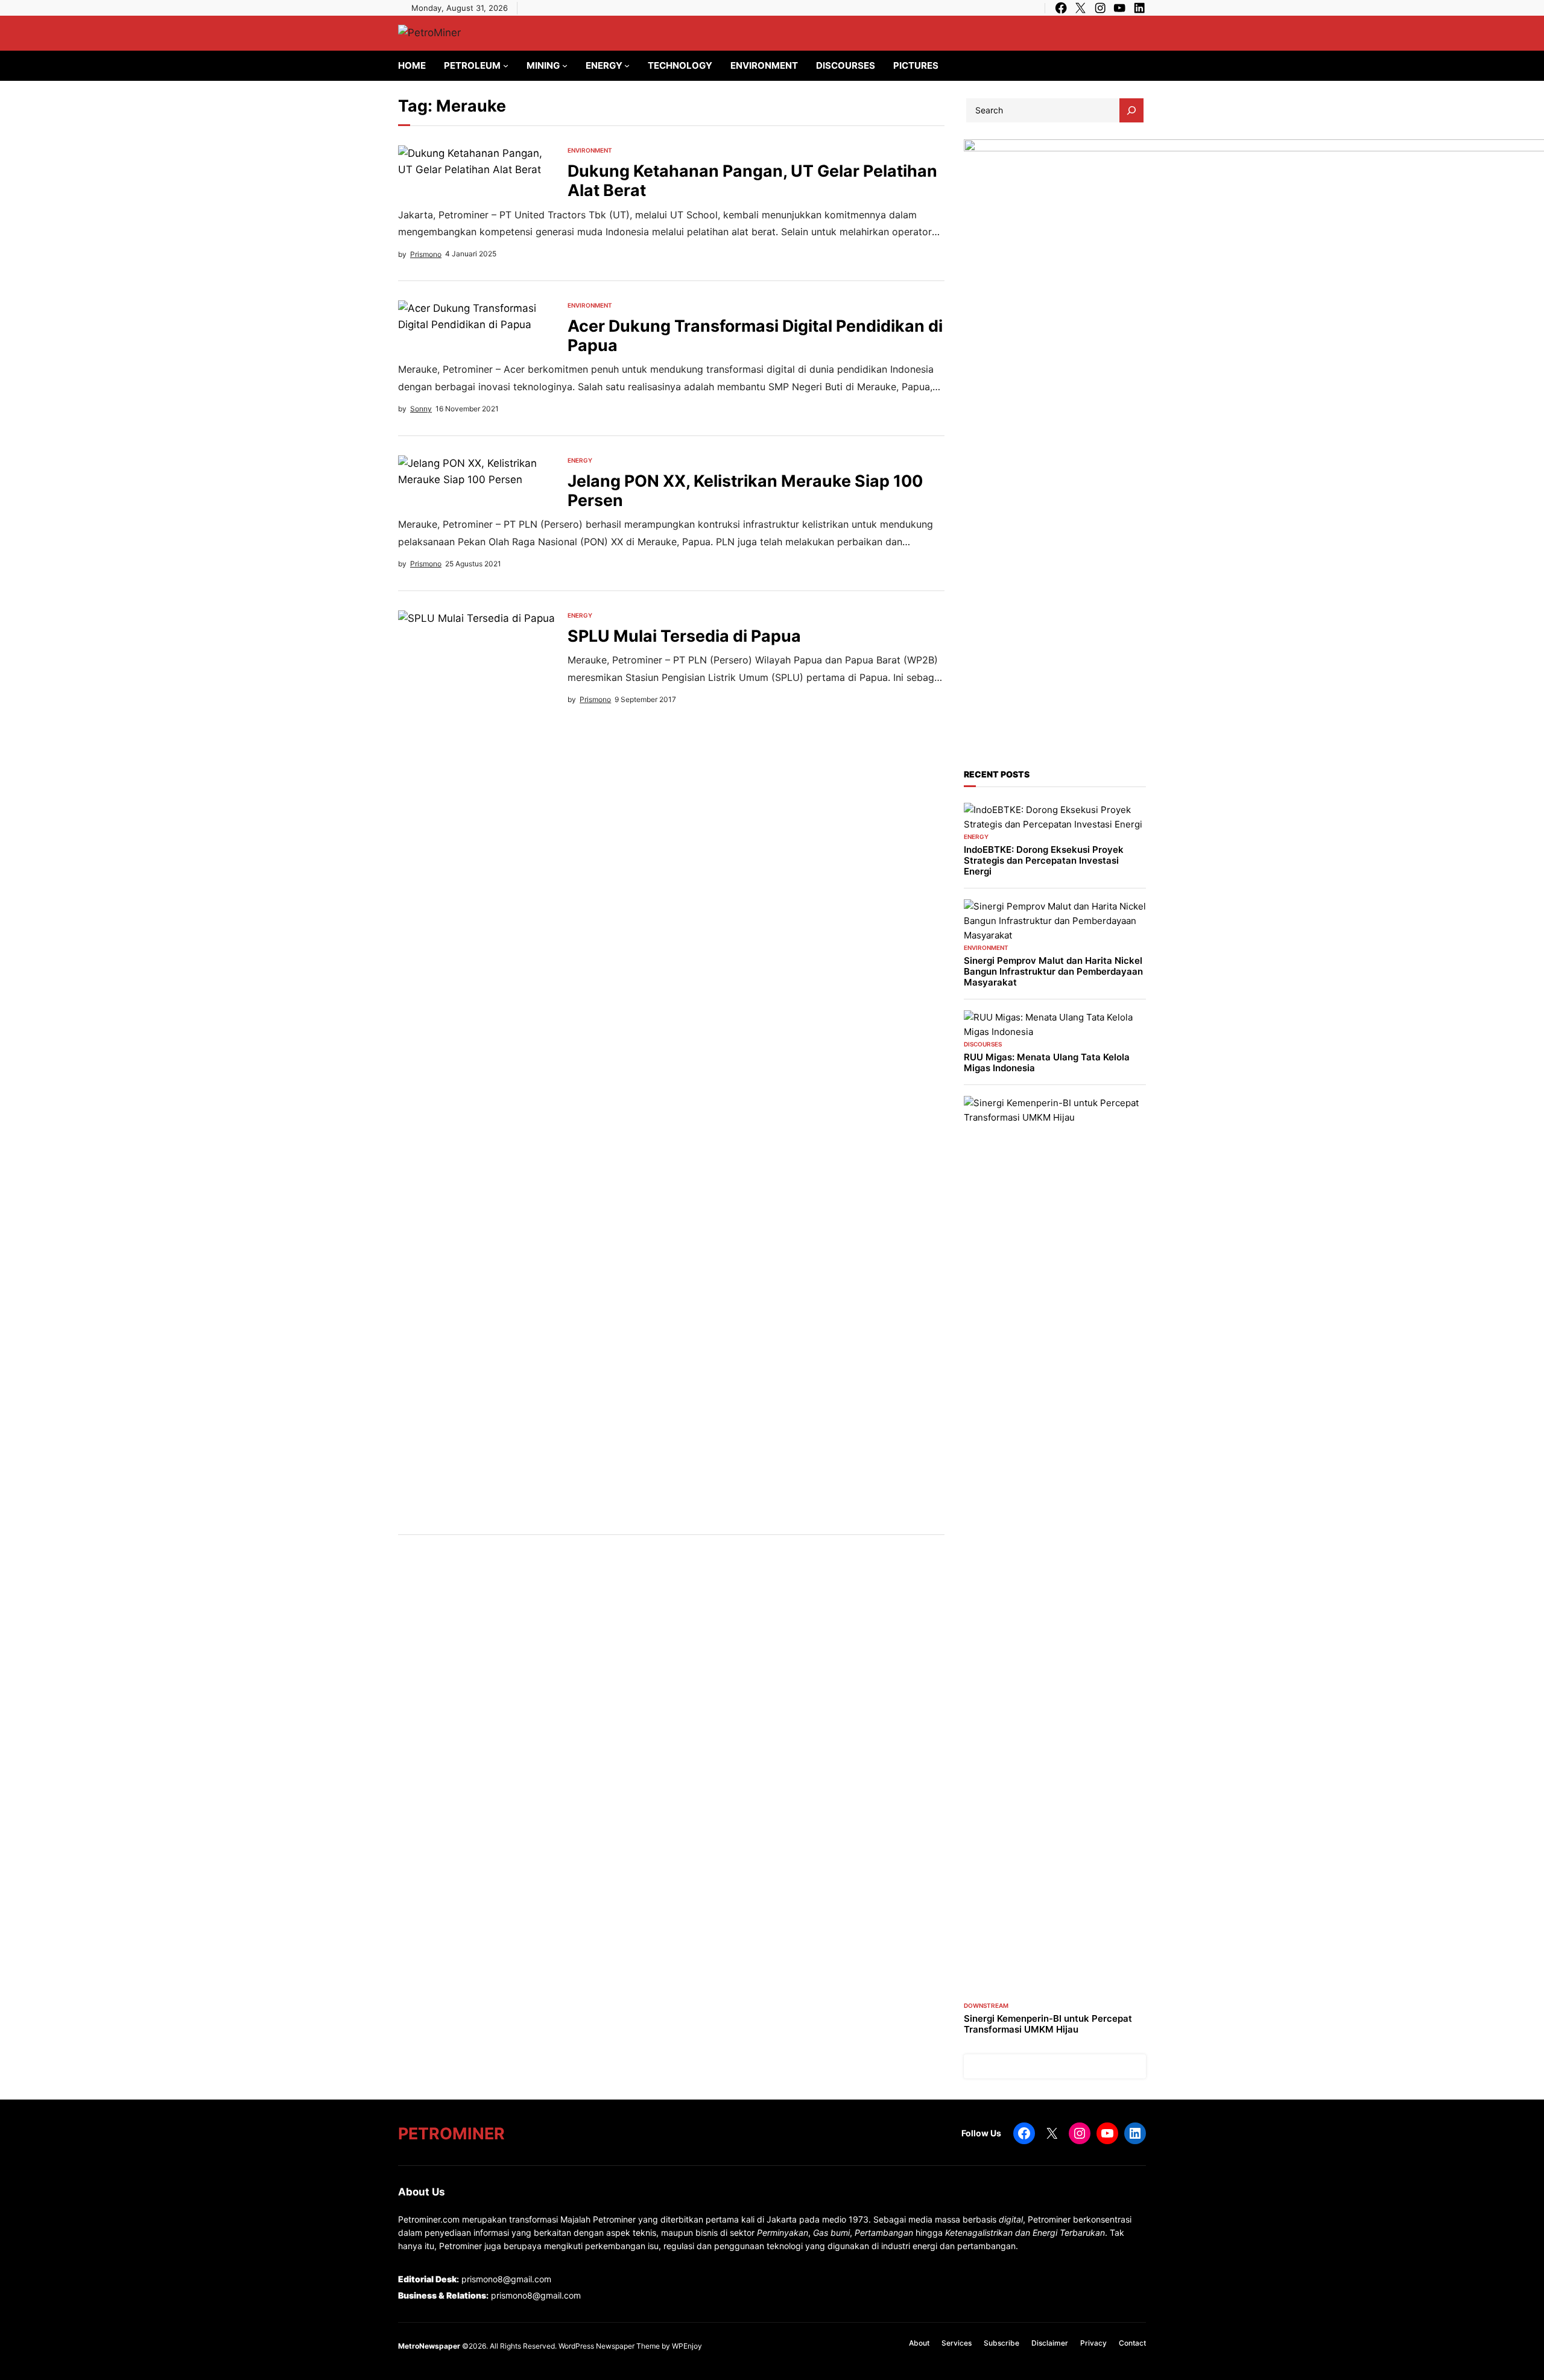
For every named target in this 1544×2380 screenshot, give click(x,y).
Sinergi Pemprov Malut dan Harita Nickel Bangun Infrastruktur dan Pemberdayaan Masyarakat (1053, 972)
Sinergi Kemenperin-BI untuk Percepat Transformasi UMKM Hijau (1048, 2024)
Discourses (983, 1044)
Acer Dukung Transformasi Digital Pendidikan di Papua (755, 335)
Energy (580, 460)
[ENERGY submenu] (627, 65)
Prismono (426, 254)
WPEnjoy (687, 2346)
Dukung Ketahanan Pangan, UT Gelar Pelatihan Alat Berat (752, 180)
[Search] (1131, 110)
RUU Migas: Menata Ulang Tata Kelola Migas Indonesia (1047, 1063)
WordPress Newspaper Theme (609, 2346)
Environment (590, 150)
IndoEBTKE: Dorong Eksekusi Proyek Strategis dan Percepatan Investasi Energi (1044, 861)
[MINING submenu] (565, 65)
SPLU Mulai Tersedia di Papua (684, 636)
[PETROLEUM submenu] (506, 65)
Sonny (421, 409)
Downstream (986, 2005)
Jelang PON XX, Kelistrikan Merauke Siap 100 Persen (745, 490)
